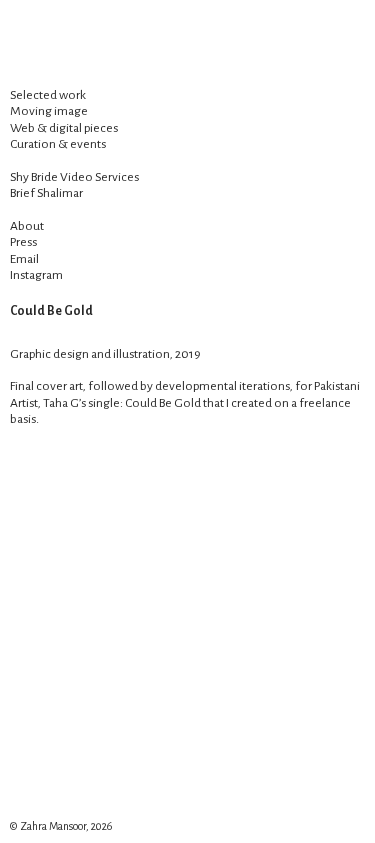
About (27, 226)
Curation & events (58, 144)
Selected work (48, 95)
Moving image (49, 111)
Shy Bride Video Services (74, 177)
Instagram (36, 275)
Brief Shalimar (46, 193)
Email (24, 259)
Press (23, 242)
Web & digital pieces (64, 128)
